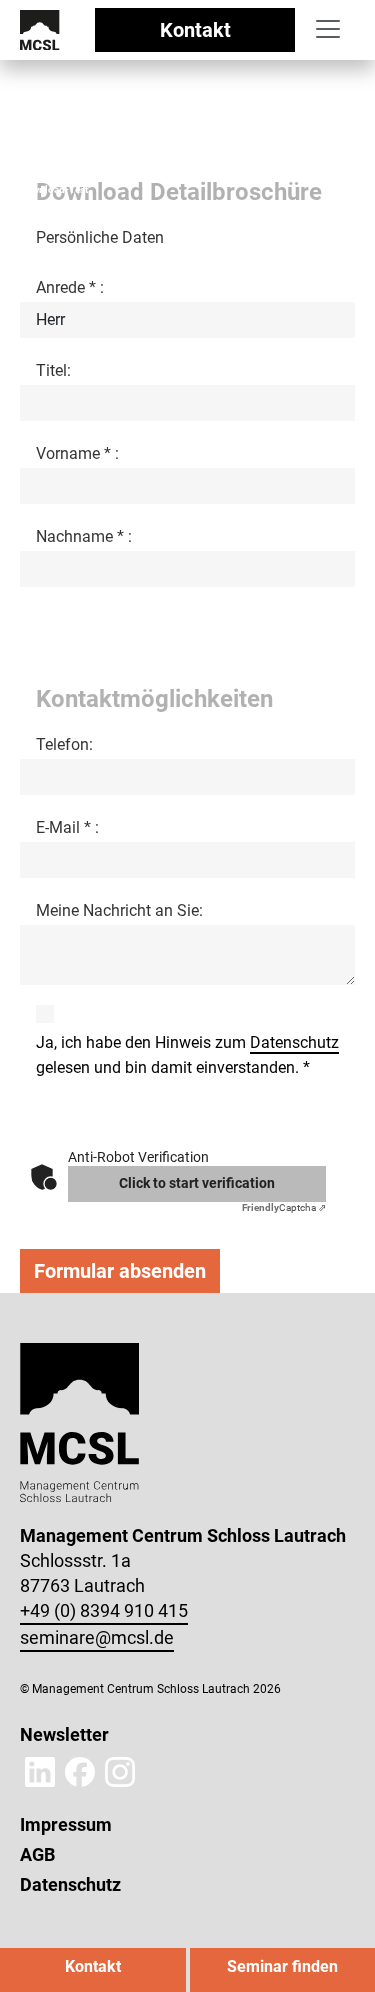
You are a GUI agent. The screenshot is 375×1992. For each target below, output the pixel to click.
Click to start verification (197, 1183)
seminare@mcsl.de (97, 1637)
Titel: (53, 370)
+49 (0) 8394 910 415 (104, 1610)
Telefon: (64, 744)
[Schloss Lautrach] (40, 28)
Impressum (66, 1824)
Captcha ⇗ (284, 1207)
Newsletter (64, 1734)
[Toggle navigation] (328, 29)
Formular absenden (120, 1271)
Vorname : (77, 453)
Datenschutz (294, 1042)
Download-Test (53, 189)
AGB (37, 1854)
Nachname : (84, 536)
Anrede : (70, 287)
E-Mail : (67, 827)
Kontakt (195, 30)
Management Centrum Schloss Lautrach (107, 177)
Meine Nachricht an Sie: (119, 910)
